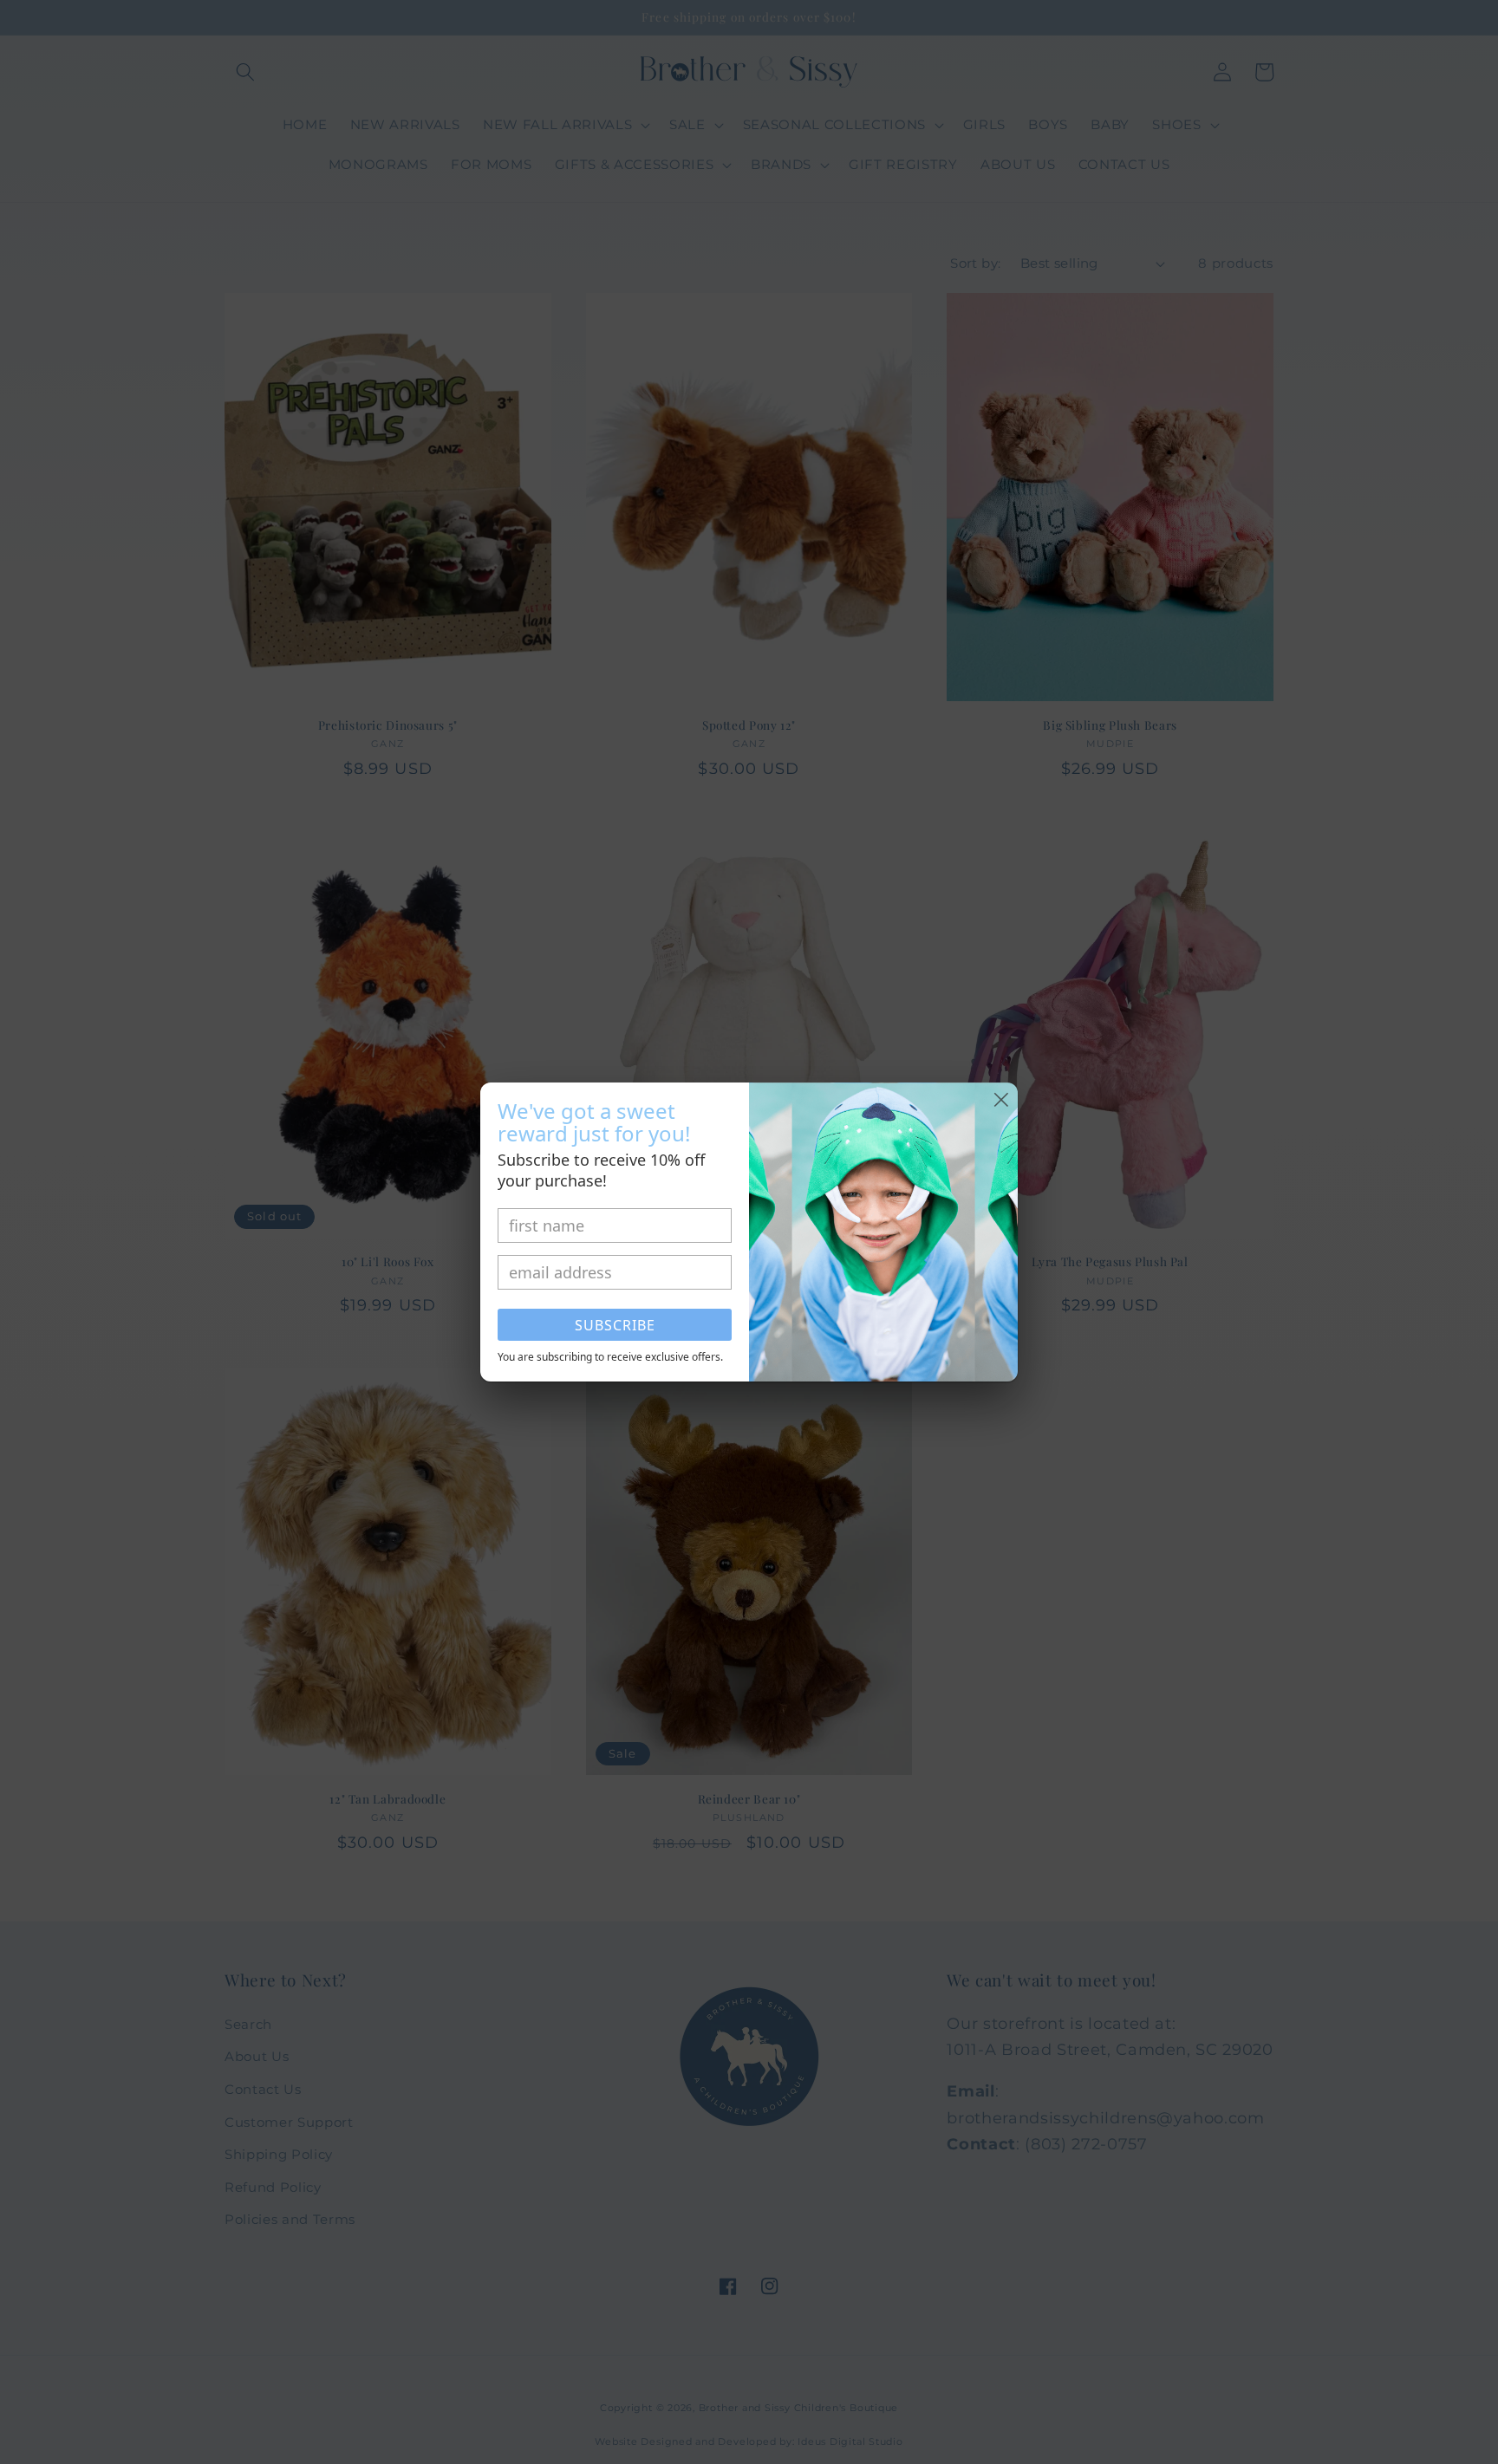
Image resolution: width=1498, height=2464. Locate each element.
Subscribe (615, 1325)
